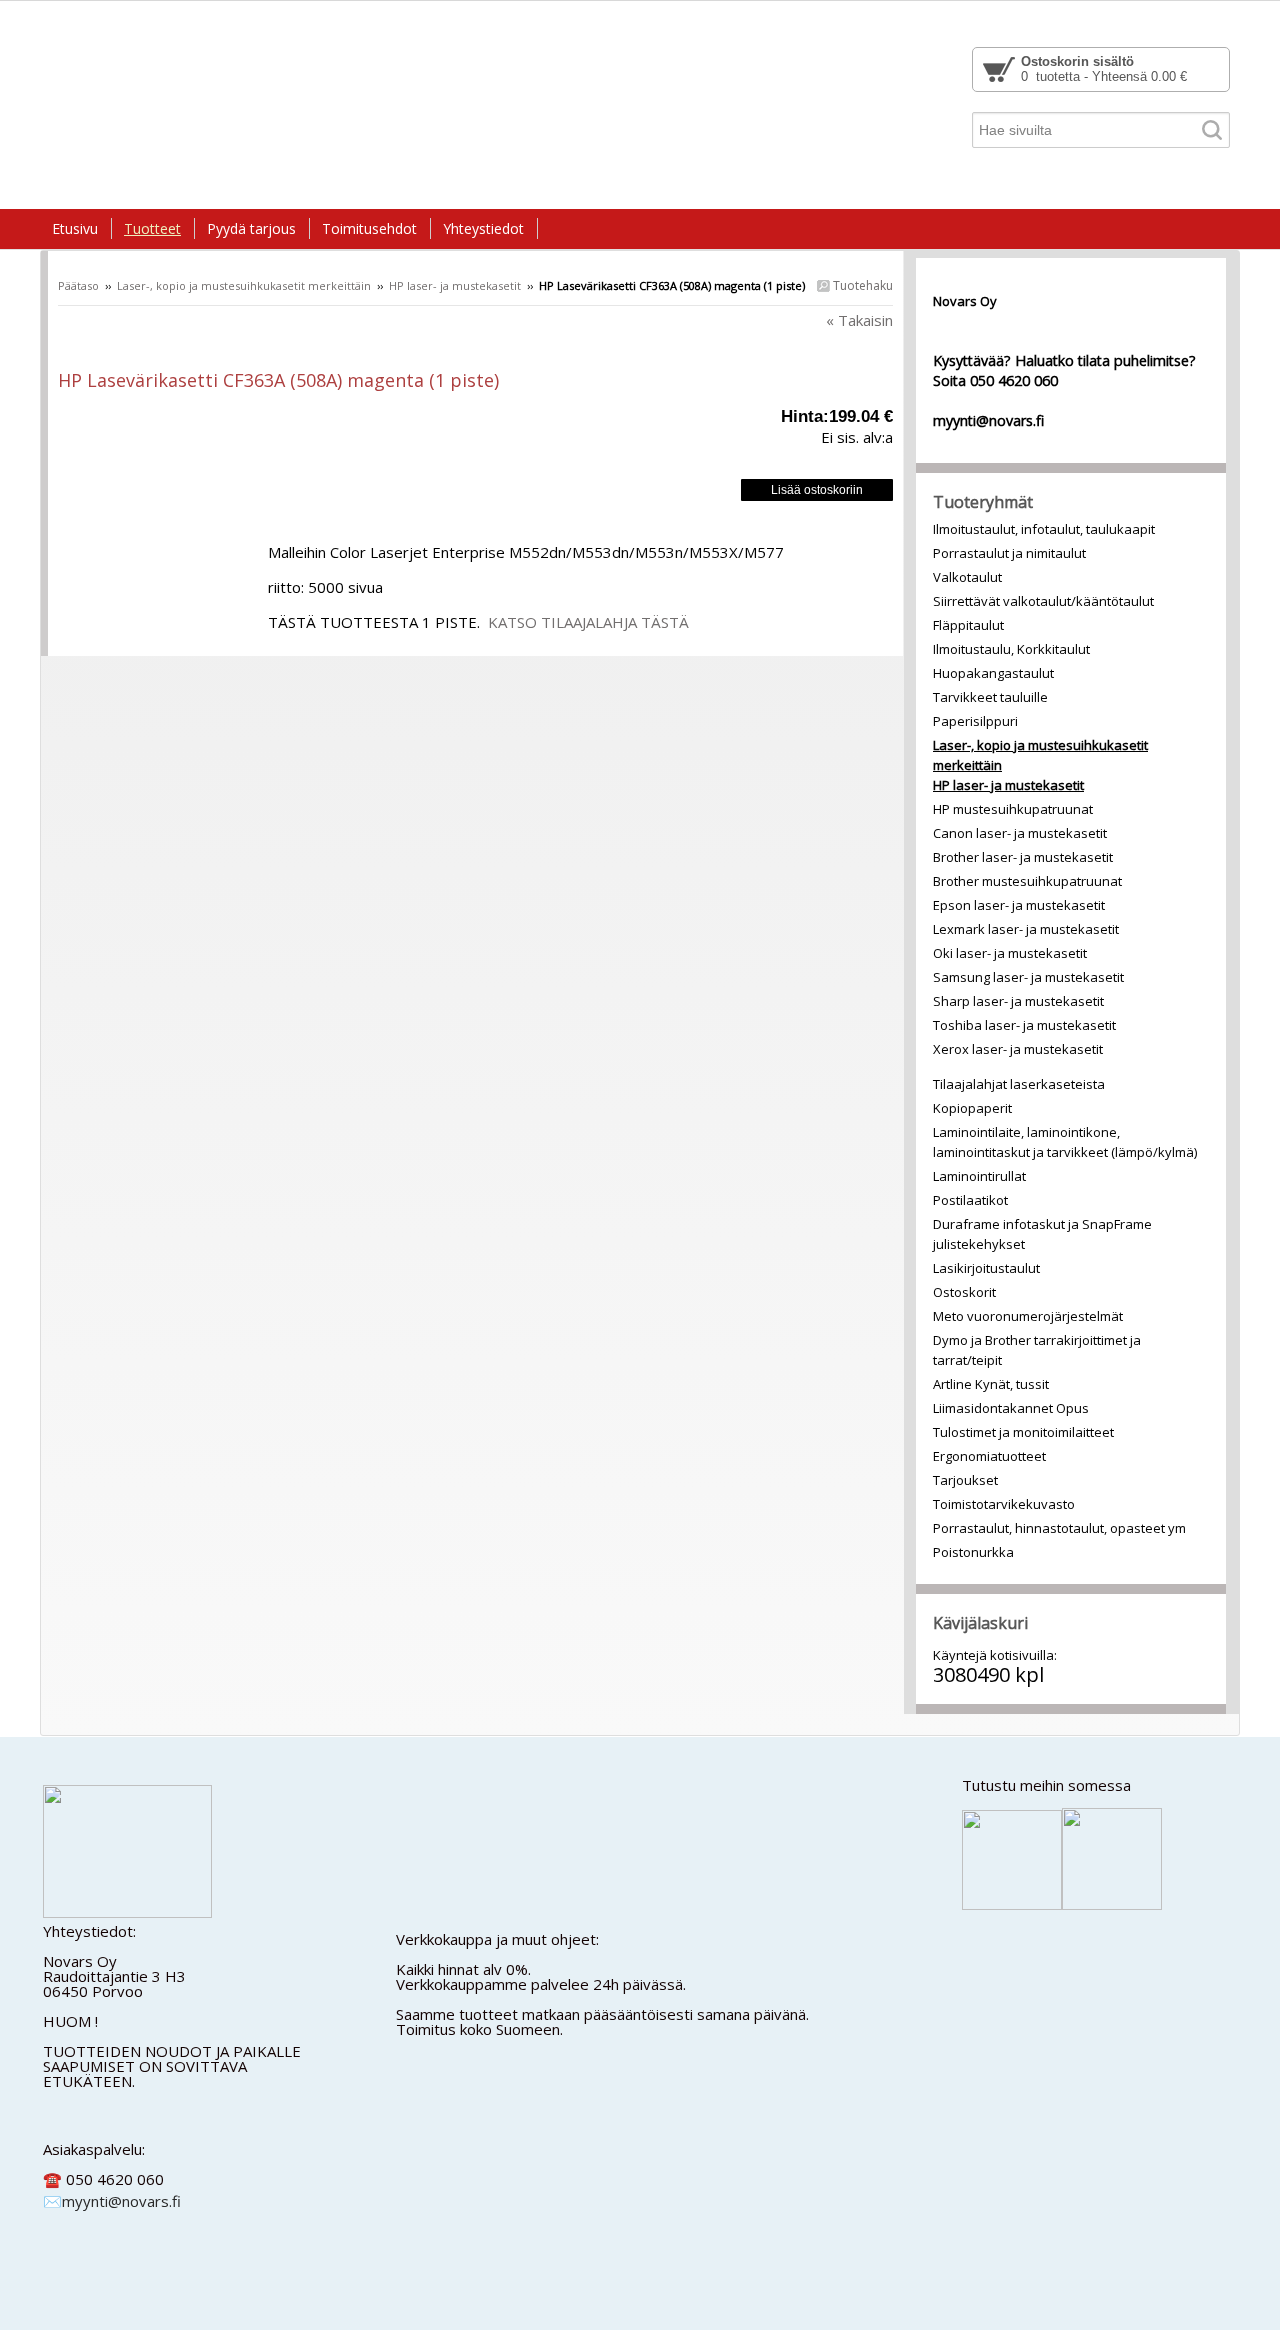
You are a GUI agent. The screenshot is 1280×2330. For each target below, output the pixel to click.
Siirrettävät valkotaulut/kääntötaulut (1043, 601)
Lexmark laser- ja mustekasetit (1026, 929)
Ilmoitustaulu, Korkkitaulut (1011, 649)
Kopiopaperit (972, 1108)
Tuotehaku (861, 285)
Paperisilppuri (975, 721)
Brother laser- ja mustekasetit (1023, 857)
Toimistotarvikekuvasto (1004, 1504)
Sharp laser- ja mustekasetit (1018, 1001)
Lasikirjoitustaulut (986, 1268)
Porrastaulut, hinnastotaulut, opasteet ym (1059, 1528)
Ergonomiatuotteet (989, 1456)
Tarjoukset (965, 1480)
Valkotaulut (967, 577)
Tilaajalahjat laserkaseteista (1019, 1084)
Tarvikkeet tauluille (990, 697)
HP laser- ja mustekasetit (455, 285)
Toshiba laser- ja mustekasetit (1024, 1025)
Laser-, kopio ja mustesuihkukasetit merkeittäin (244, 285)
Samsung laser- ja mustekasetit (1028, 977)
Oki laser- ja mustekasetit (1010, 953)
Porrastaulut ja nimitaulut (1009, 553)
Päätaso (78, 285)
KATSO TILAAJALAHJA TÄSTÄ (588, 622)
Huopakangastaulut (993, 673)
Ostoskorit (964, 1292)
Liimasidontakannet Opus (1011, 1408)
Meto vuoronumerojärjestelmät (1028, 1316)
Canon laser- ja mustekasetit (1020, 833)
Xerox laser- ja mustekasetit (1018, 1049)
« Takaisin (859, 320)
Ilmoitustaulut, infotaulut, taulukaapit (1044, 529)
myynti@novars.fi (121, 2201)
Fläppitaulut (968, 625)
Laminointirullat (979, 1176)
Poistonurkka (973, 1552)
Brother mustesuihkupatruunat (1027, 881)
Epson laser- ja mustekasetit (1019, 905)
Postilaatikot (970, 1200)
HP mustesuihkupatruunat (1013, 809)
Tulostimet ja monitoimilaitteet (1023, 1432)
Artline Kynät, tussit (991, 1384)
